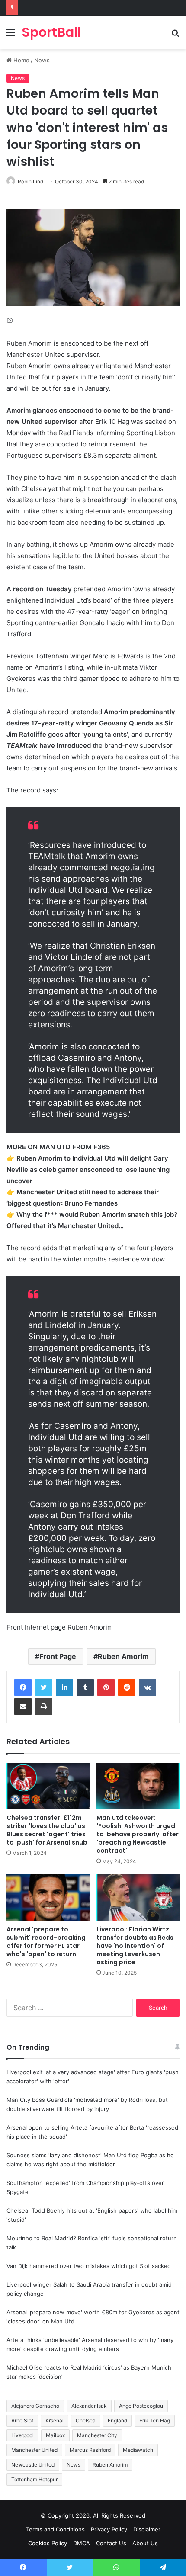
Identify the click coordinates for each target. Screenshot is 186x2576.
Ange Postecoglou (141, 2406)
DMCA (82, 2543)
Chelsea (86, 2420)
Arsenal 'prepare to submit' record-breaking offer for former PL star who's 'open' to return (46, 1942)
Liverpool (22, 2435)
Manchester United (34, 2450)
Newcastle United (33, 2465)
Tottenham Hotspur (34, 2479)
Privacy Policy (109, 2529)
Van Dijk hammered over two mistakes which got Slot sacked (89, 2266)
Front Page (58, 1656)
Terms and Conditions (55, 2529)
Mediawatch (138, 2450)
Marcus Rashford (90, 2450)
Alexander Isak (89, 2406)
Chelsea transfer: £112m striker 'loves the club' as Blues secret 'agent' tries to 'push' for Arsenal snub (47, 1830)
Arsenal (55, 2420)
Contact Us (111, 2543)
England (117, 2420)
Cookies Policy (48, 2543)
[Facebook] (23, 1687)
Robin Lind (30, 181)
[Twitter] (44, 1687)
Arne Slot (22, 2420)
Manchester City (97, 2435)
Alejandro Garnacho (35, 2406)
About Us (145, 2543)
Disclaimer (147, 2529)
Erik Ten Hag (155, 2420)
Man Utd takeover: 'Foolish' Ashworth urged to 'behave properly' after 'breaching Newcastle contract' (138, 1834)
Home (21, 60)
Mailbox (55, 2435)
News (42, 60)
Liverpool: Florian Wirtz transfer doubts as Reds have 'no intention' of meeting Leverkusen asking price (135, 1946)
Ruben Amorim (123, 1656)
